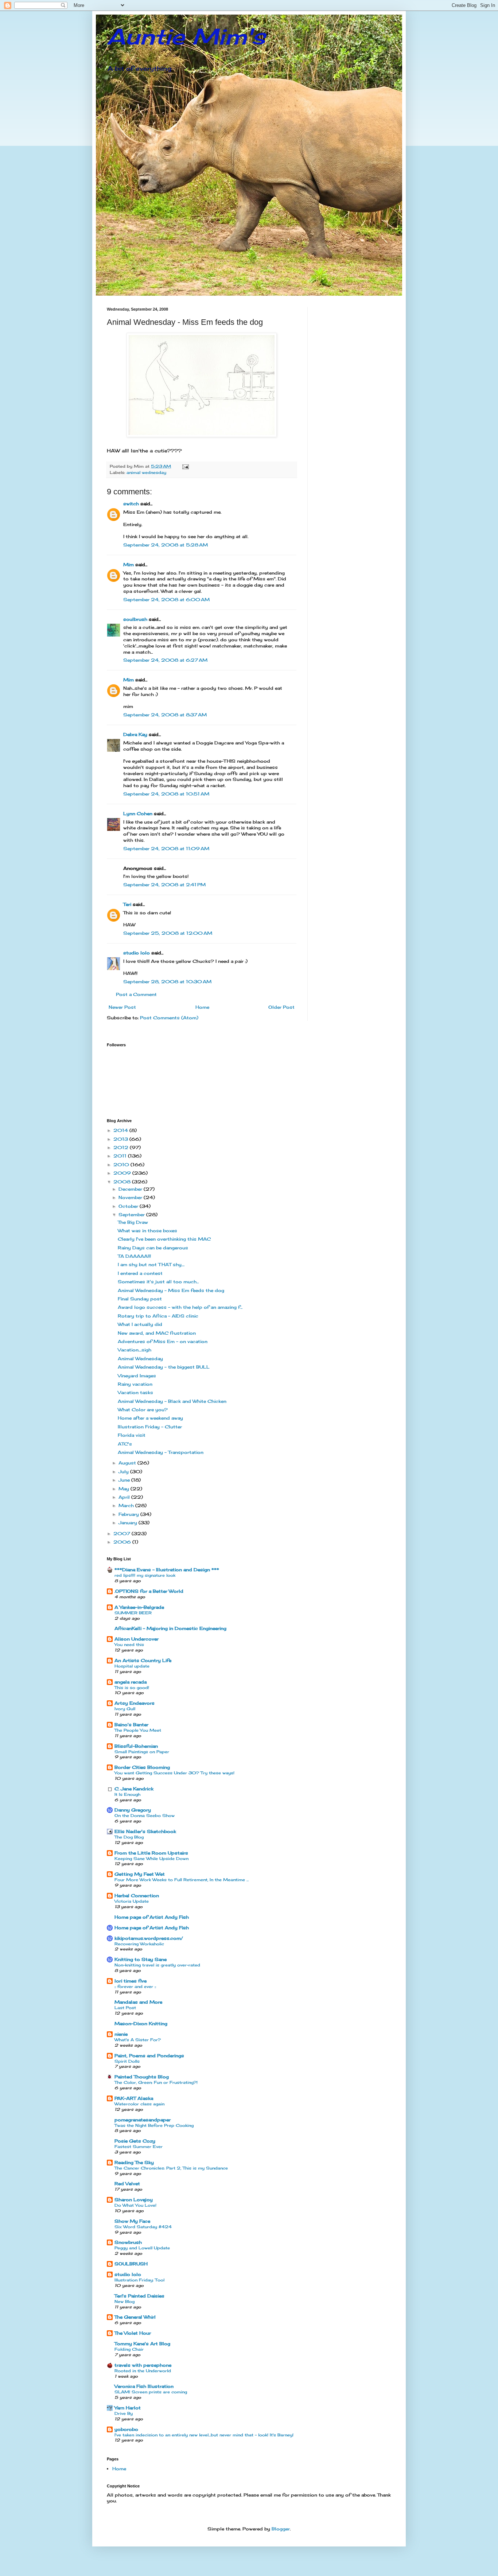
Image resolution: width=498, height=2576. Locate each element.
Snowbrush (128, 2242)
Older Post (281, 1007)
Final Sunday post (140, 1299)
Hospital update (132, 1666)
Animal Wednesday (140, 1359)
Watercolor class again (139, 2104)
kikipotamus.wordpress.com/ (149, 1938)
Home (202, 1007)
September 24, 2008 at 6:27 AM (165, 660)
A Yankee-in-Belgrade (139, 1607)
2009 (123, 1173)
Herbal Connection (137, 1896)
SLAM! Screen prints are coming (151, 2392)
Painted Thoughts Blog (142, 2077)
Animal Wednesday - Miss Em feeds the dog (171, 1290)
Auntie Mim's (186, 36)
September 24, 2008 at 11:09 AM (166, 849)
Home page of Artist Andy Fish (152, 1917)
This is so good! (132, 1688)
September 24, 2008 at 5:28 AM (166, 545)
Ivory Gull (125, 1709)
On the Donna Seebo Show (145, 1816)
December (131, 1189)
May (124, 1489)
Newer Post (122, 1007)
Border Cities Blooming (142, 1767)
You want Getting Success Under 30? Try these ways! (174, 1773)
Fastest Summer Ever (139, 2147)
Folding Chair (129, 2349)
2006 (123, 1542)
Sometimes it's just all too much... (158, 1282)
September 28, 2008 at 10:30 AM (167, 982)
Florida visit (132, 1435)
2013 (121, 1139)
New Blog (124, 2301)
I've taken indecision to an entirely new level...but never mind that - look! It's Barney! (204, 2435)
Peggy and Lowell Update (142, 2248)
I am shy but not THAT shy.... (151, 1264)
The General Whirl (135, 2317)
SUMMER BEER (133, 1613)
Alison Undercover (137, 1639)
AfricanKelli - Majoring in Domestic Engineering (170, 1628)
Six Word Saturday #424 (143, 2227)
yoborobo (126, 2429)
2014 (121, 1130)
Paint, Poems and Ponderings (149, 2056)
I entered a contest (140, 1273)
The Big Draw (133, 1222)
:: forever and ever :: (135, 1987)
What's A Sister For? (138, 2040)
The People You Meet (138, 1730)
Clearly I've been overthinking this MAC (164, 1239)
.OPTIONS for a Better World (149, 1591)
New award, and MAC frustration (157, 1333)
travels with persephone (143, 2365)
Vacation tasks (135, 1392)
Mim (129, 565)
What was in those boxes (147, 1231)
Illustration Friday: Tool (139, 2280)
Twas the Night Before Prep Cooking (154, 2125)
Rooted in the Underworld (143, 2371)
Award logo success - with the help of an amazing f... (180, 1307)
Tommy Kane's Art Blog (142, 2344)
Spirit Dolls (127, 2061)
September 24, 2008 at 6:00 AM (166, 600)
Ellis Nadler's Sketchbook (145, 1831)
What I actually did (140, 1324)
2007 (122, 1534)
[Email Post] (185, 466)
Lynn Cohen (138, 814)
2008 (123, 1182)
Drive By (124, 2413)
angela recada (131, 1682)
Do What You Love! (135, 2205)
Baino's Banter (131, 1725)
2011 (121, 1156)
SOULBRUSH (131, 2264)
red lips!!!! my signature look (145, 1575)
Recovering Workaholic (139, 1944)
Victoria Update (132, 1901)
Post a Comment (136, 994)
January (129, 1523)
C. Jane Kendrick (134, 1789)
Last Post (125, 2008)
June (125, 1480)
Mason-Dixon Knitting (141, 2024)
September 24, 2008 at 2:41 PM (164, 885)
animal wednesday (146, 472)
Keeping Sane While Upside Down (151, 1859)
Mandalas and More (138, 2002)
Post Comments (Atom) (169, 1018)
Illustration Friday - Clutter (150, 1427)
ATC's (125, 1444)
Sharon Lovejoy (134, 2200)
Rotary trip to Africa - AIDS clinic (158, 1316)
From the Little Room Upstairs (151, 1853)
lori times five (131, 1981)
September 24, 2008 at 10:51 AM (166, 794)
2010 (122, 1165)
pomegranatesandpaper (143, 2120)
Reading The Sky (134, 2162)
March (127, 1505)
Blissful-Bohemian (136, 1746)
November (131, 1197)
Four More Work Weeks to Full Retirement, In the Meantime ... (182, 1880)
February (129, 1514)
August (128, 1463)
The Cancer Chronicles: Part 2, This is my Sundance (171, 2168)
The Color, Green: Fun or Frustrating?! (156, 2082)
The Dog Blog (129, 1837)
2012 (122, 1147)
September (132, 1215)
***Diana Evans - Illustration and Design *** (167, 1570)
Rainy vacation (135, 1384)
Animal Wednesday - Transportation (161, 1452)
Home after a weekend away (150, 1418)
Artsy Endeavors (135, 1703)
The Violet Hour (133, 2333)
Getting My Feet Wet (140, 1874)
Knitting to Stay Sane (141, 1959)
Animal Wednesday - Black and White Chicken (172, 1401)
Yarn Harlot (128, 2408)
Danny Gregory (133, 1810)
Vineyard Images (137, 1376)
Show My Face (132, 2221)
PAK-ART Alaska (134, 2098)
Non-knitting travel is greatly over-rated (157, 1965)
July (124, 1472)
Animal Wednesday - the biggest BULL (164, 1367)
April (125, 1497)
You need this (129, 1645)
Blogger (281, 2529)
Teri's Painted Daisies (139, 2296)
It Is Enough (127, 1794)
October (129, 1206)
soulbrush (135, 619)
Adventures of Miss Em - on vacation (163, 1341)
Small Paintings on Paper (142, 1752)
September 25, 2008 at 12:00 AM (168, 933)
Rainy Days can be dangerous (153, 1248)
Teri (127, 904)
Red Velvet (127, 2184)
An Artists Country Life (143, 1660)
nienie (121, 2034)
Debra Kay (135, 734)
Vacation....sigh (135, 1350)
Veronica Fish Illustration (144, 2386)
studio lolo (137, 953)
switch (131, 504)
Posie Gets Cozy (135, 2141)
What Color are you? (143, 1410)
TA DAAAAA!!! (134, 1256)
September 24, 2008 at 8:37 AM (165, 715)
